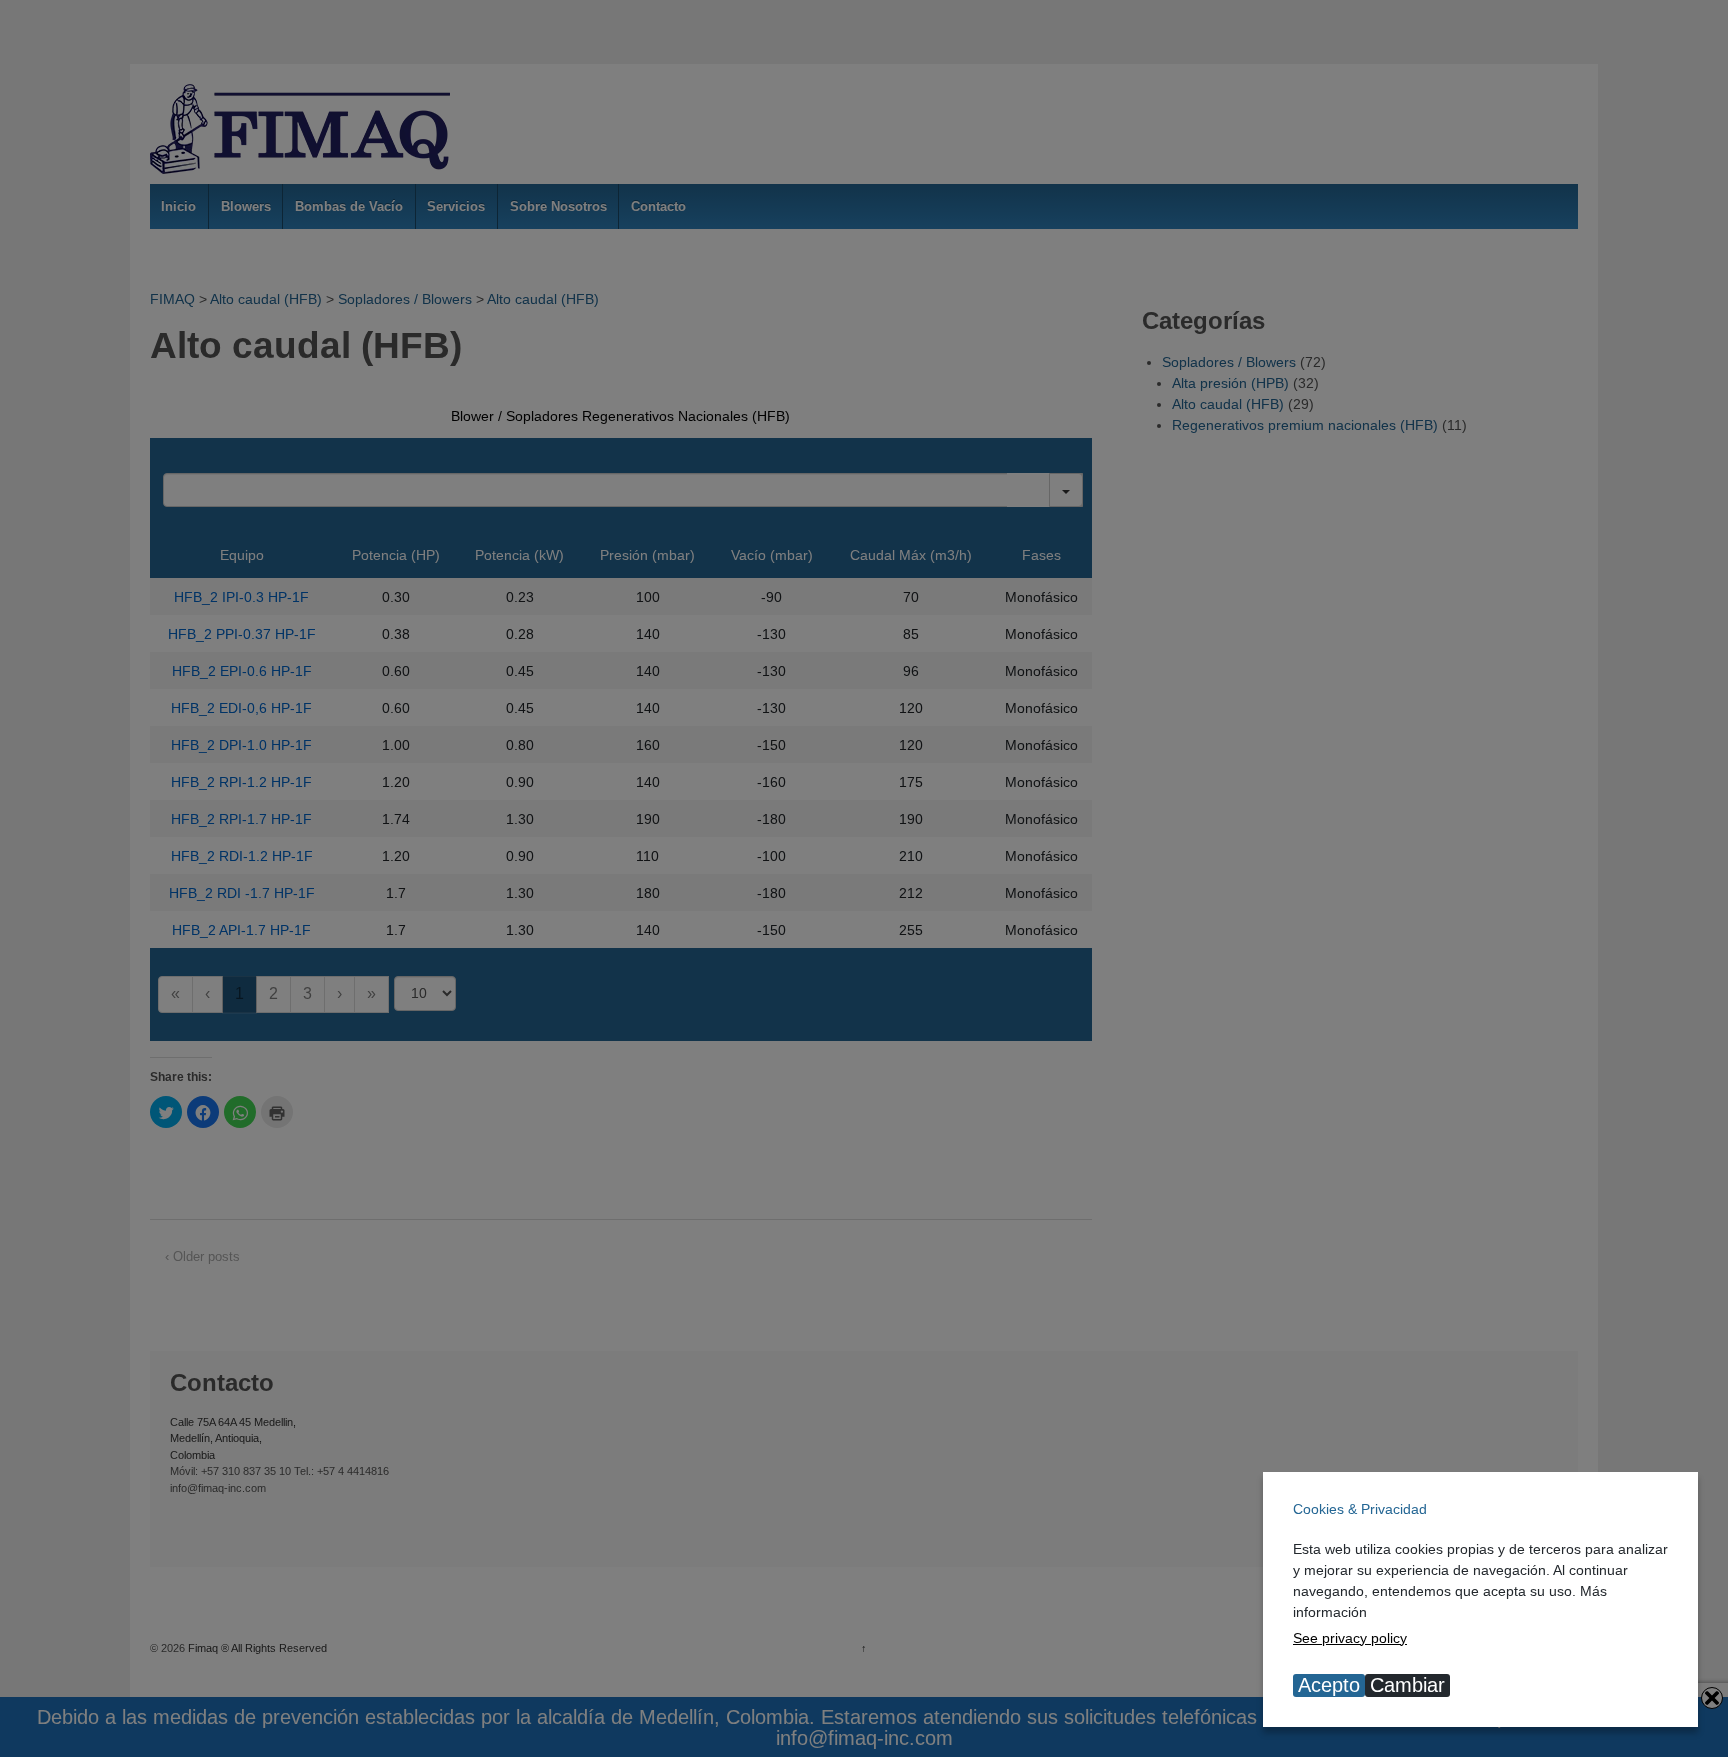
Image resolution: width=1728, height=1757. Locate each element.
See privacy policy (1350, 1638)
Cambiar (1407, 1685)
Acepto (1329, 1685)
